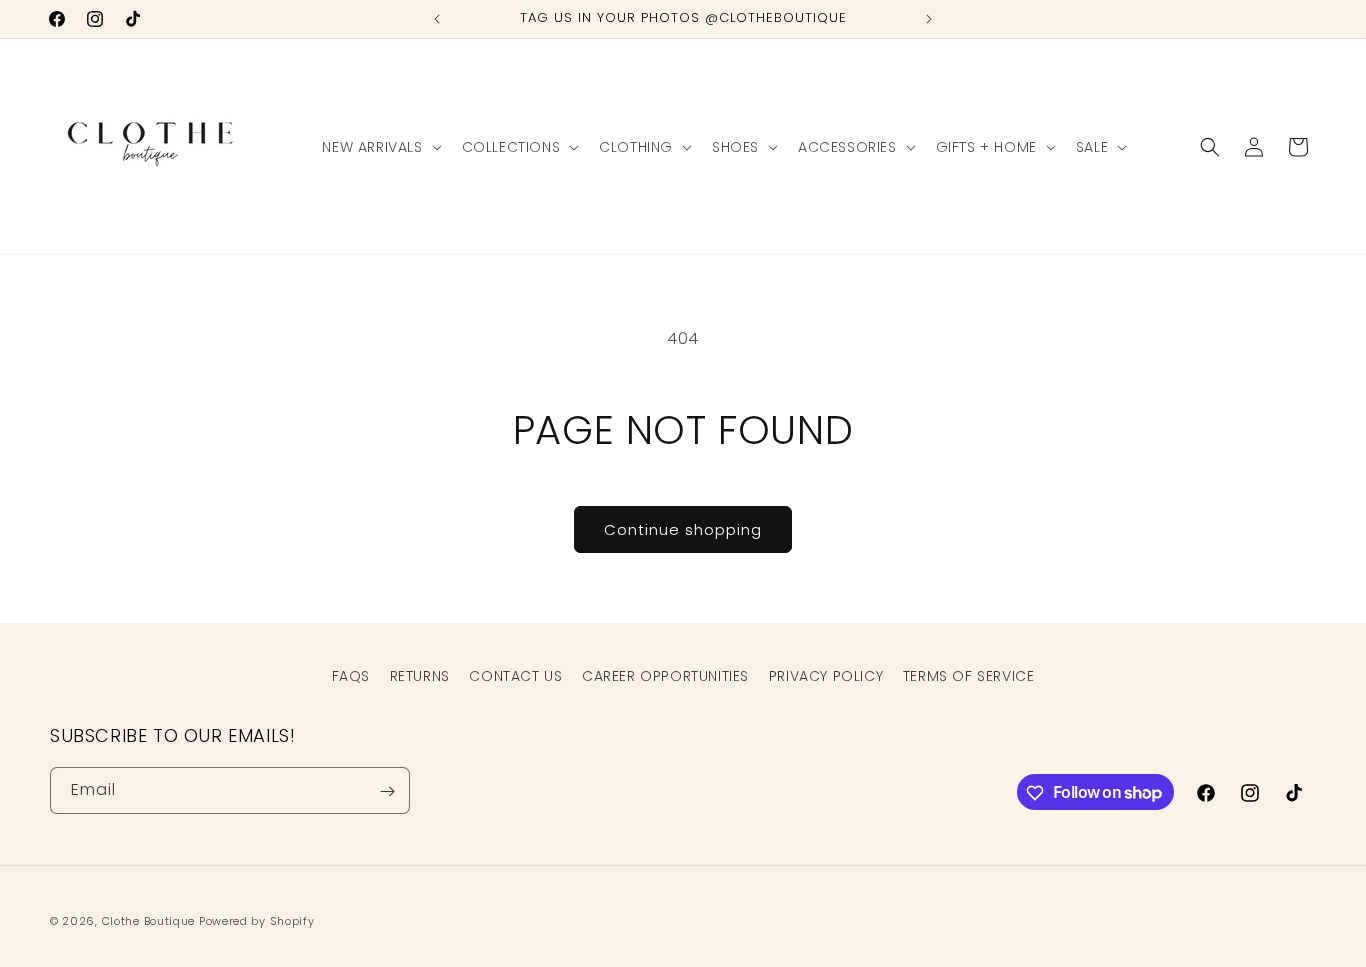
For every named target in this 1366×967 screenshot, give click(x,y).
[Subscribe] (387, 791)
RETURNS (420, 676)
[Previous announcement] (437, 19)
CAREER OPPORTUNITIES (665, 676)
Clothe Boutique (149, 921)
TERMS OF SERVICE (969, 676)
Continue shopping (683, 529)
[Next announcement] (929, 19)
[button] (379, 147)
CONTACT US (515, 676)
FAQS (351, 676)
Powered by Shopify (257, 921)
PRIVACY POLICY (826, 676)
